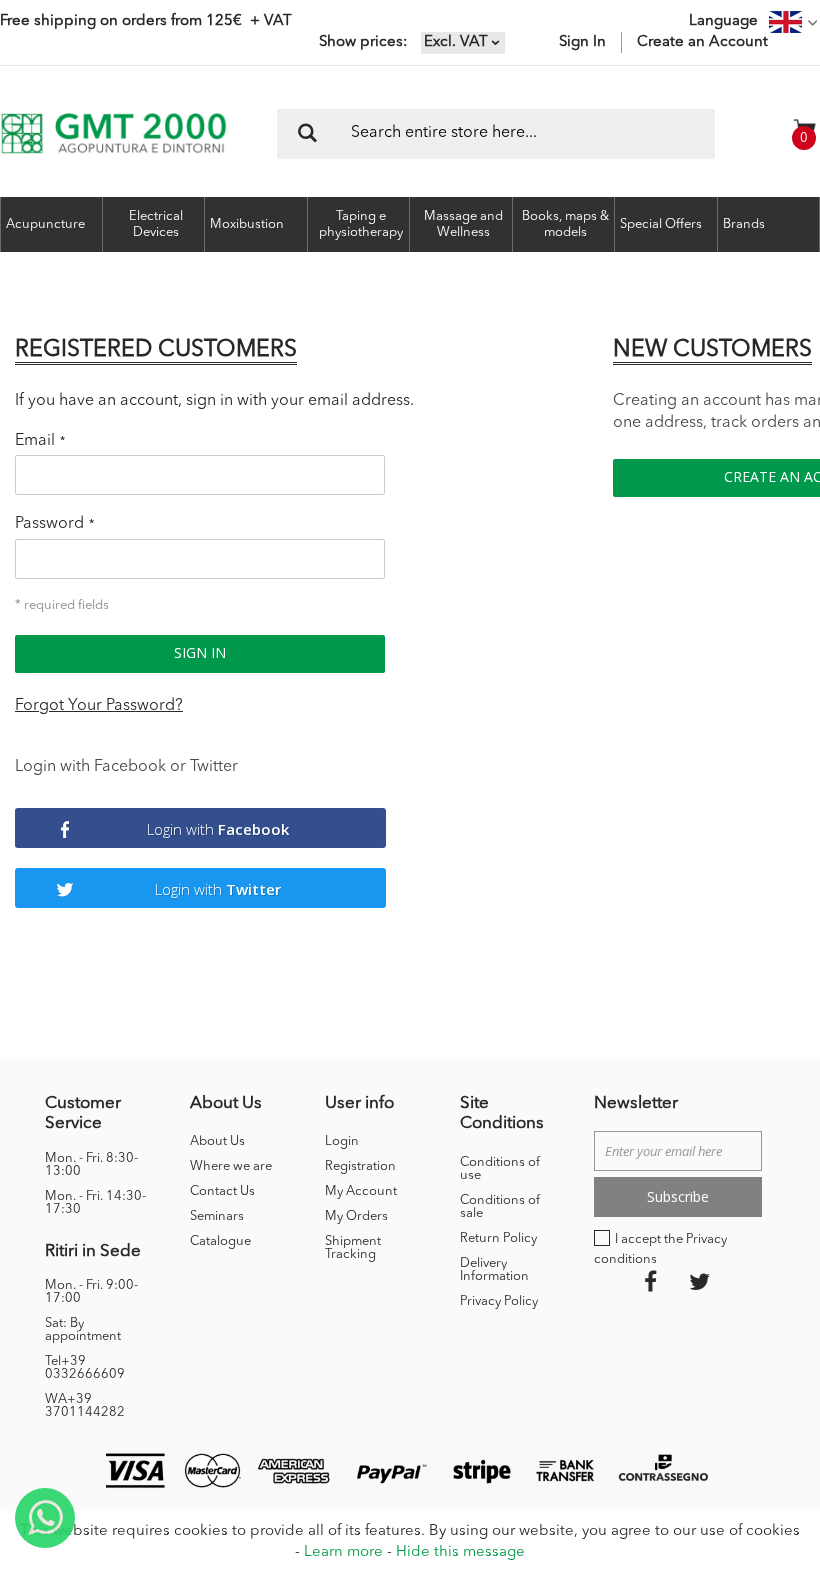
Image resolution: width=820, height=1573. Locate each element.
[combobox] (496, 134)
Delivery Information (494, 1270)
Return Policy (498, 1238)
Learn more (343, 1552)
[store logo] (113, 133)
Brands (744, 224)
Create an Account (702, 42)
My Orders (356, 1216)
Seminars (217, 1216)
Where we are (231, 1166)
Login (342, 1141)
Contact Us (222, 1191)
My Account (361, 1191)
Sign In (582, 42)
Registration (360, 1166)
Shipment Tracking (353, 1248)
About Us (217, 1141)
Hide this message (460, 1552)
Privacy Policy (499, 1301)
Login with (218, 829)
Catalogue (220, 1241)
